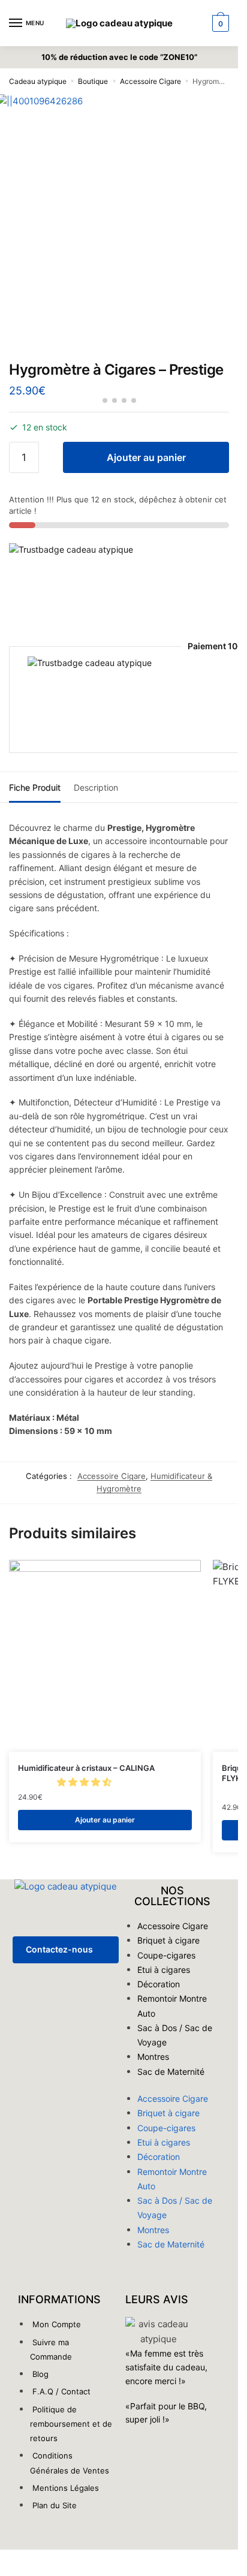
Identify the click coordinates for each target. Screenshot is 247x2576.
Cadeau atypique (38, 81)
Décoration (159, 1984)
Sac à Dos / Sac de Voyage (175, 2035)
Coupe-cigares (166, 1955)
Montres (153, 2057)
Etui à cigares (164, 1970)
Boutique (93, 81)
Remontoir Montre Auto (172, 2006)
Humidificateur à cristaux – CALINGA (86, 1768)
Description (96, 787)
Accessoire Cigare (150, 81)
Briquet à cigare (168, 1940)
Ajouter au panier (146, 457)
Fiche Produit (35, 787)
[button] (85, 1782)
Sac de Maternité (171, 2072)
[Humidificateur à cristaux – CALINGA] (105, 1656)
